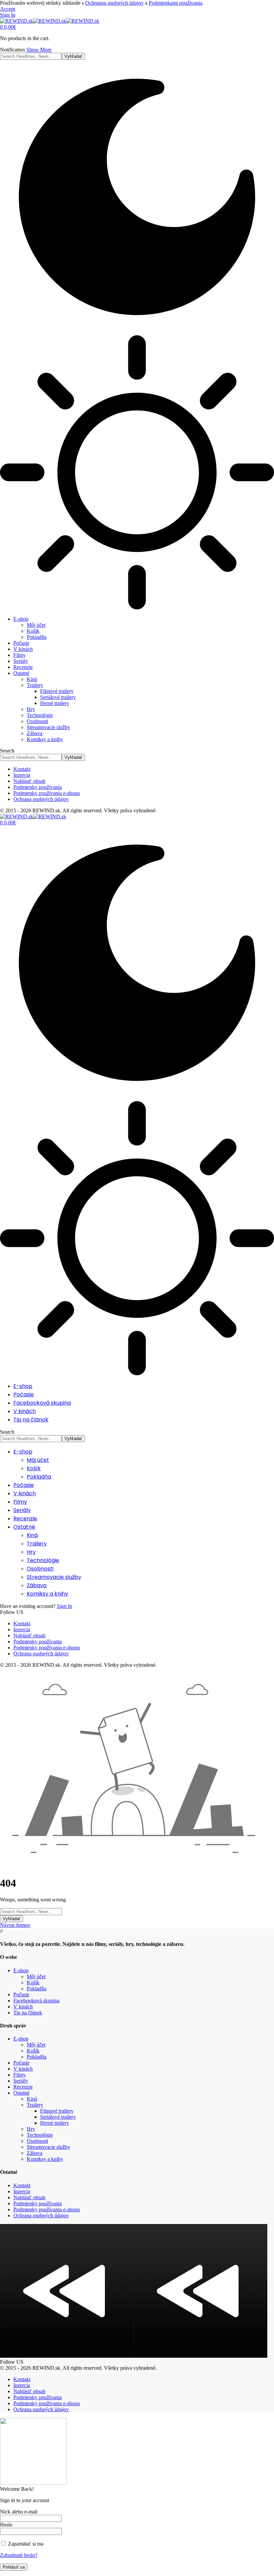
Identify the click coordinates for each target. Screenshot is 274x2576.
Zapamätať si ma (25, 2544)
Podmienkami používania (175, 3)
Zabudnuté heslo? (19, 2555)
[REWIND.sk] (50, 21)
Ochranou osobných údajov (114, 3)
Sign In (64, 1606)
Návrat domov (15, 1925)
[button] (8, 9)
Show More (39, 50)
